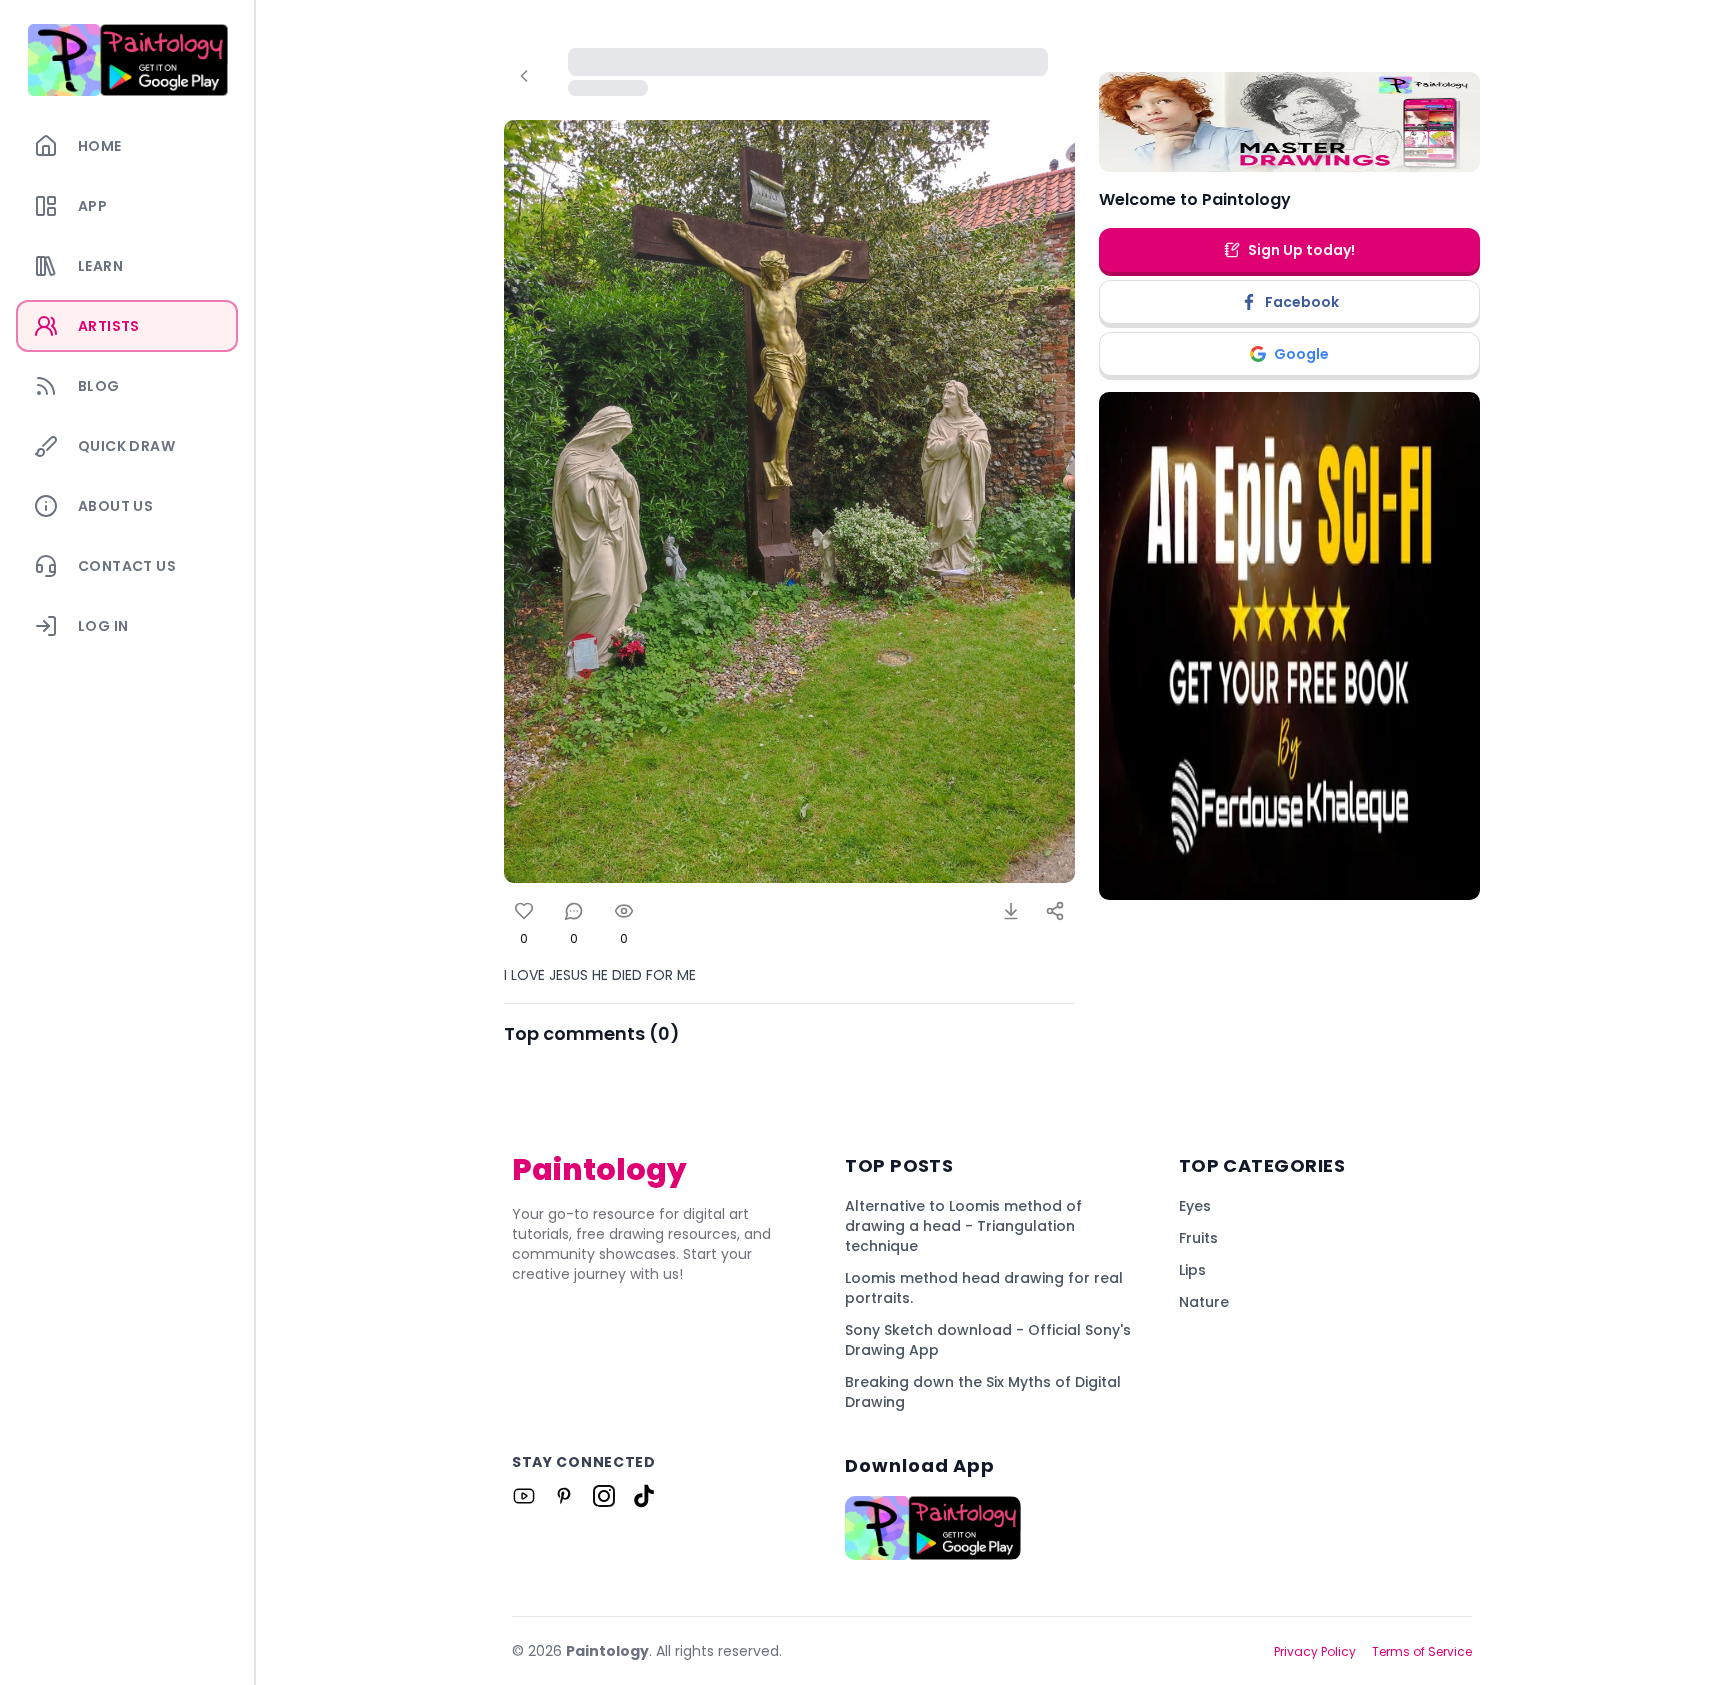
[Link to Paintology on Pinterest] (564, 1496)
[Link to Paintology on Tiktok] (644, 1496)
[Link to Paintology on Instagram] (604, 1496)
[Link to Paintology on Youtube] (524, 1496)
